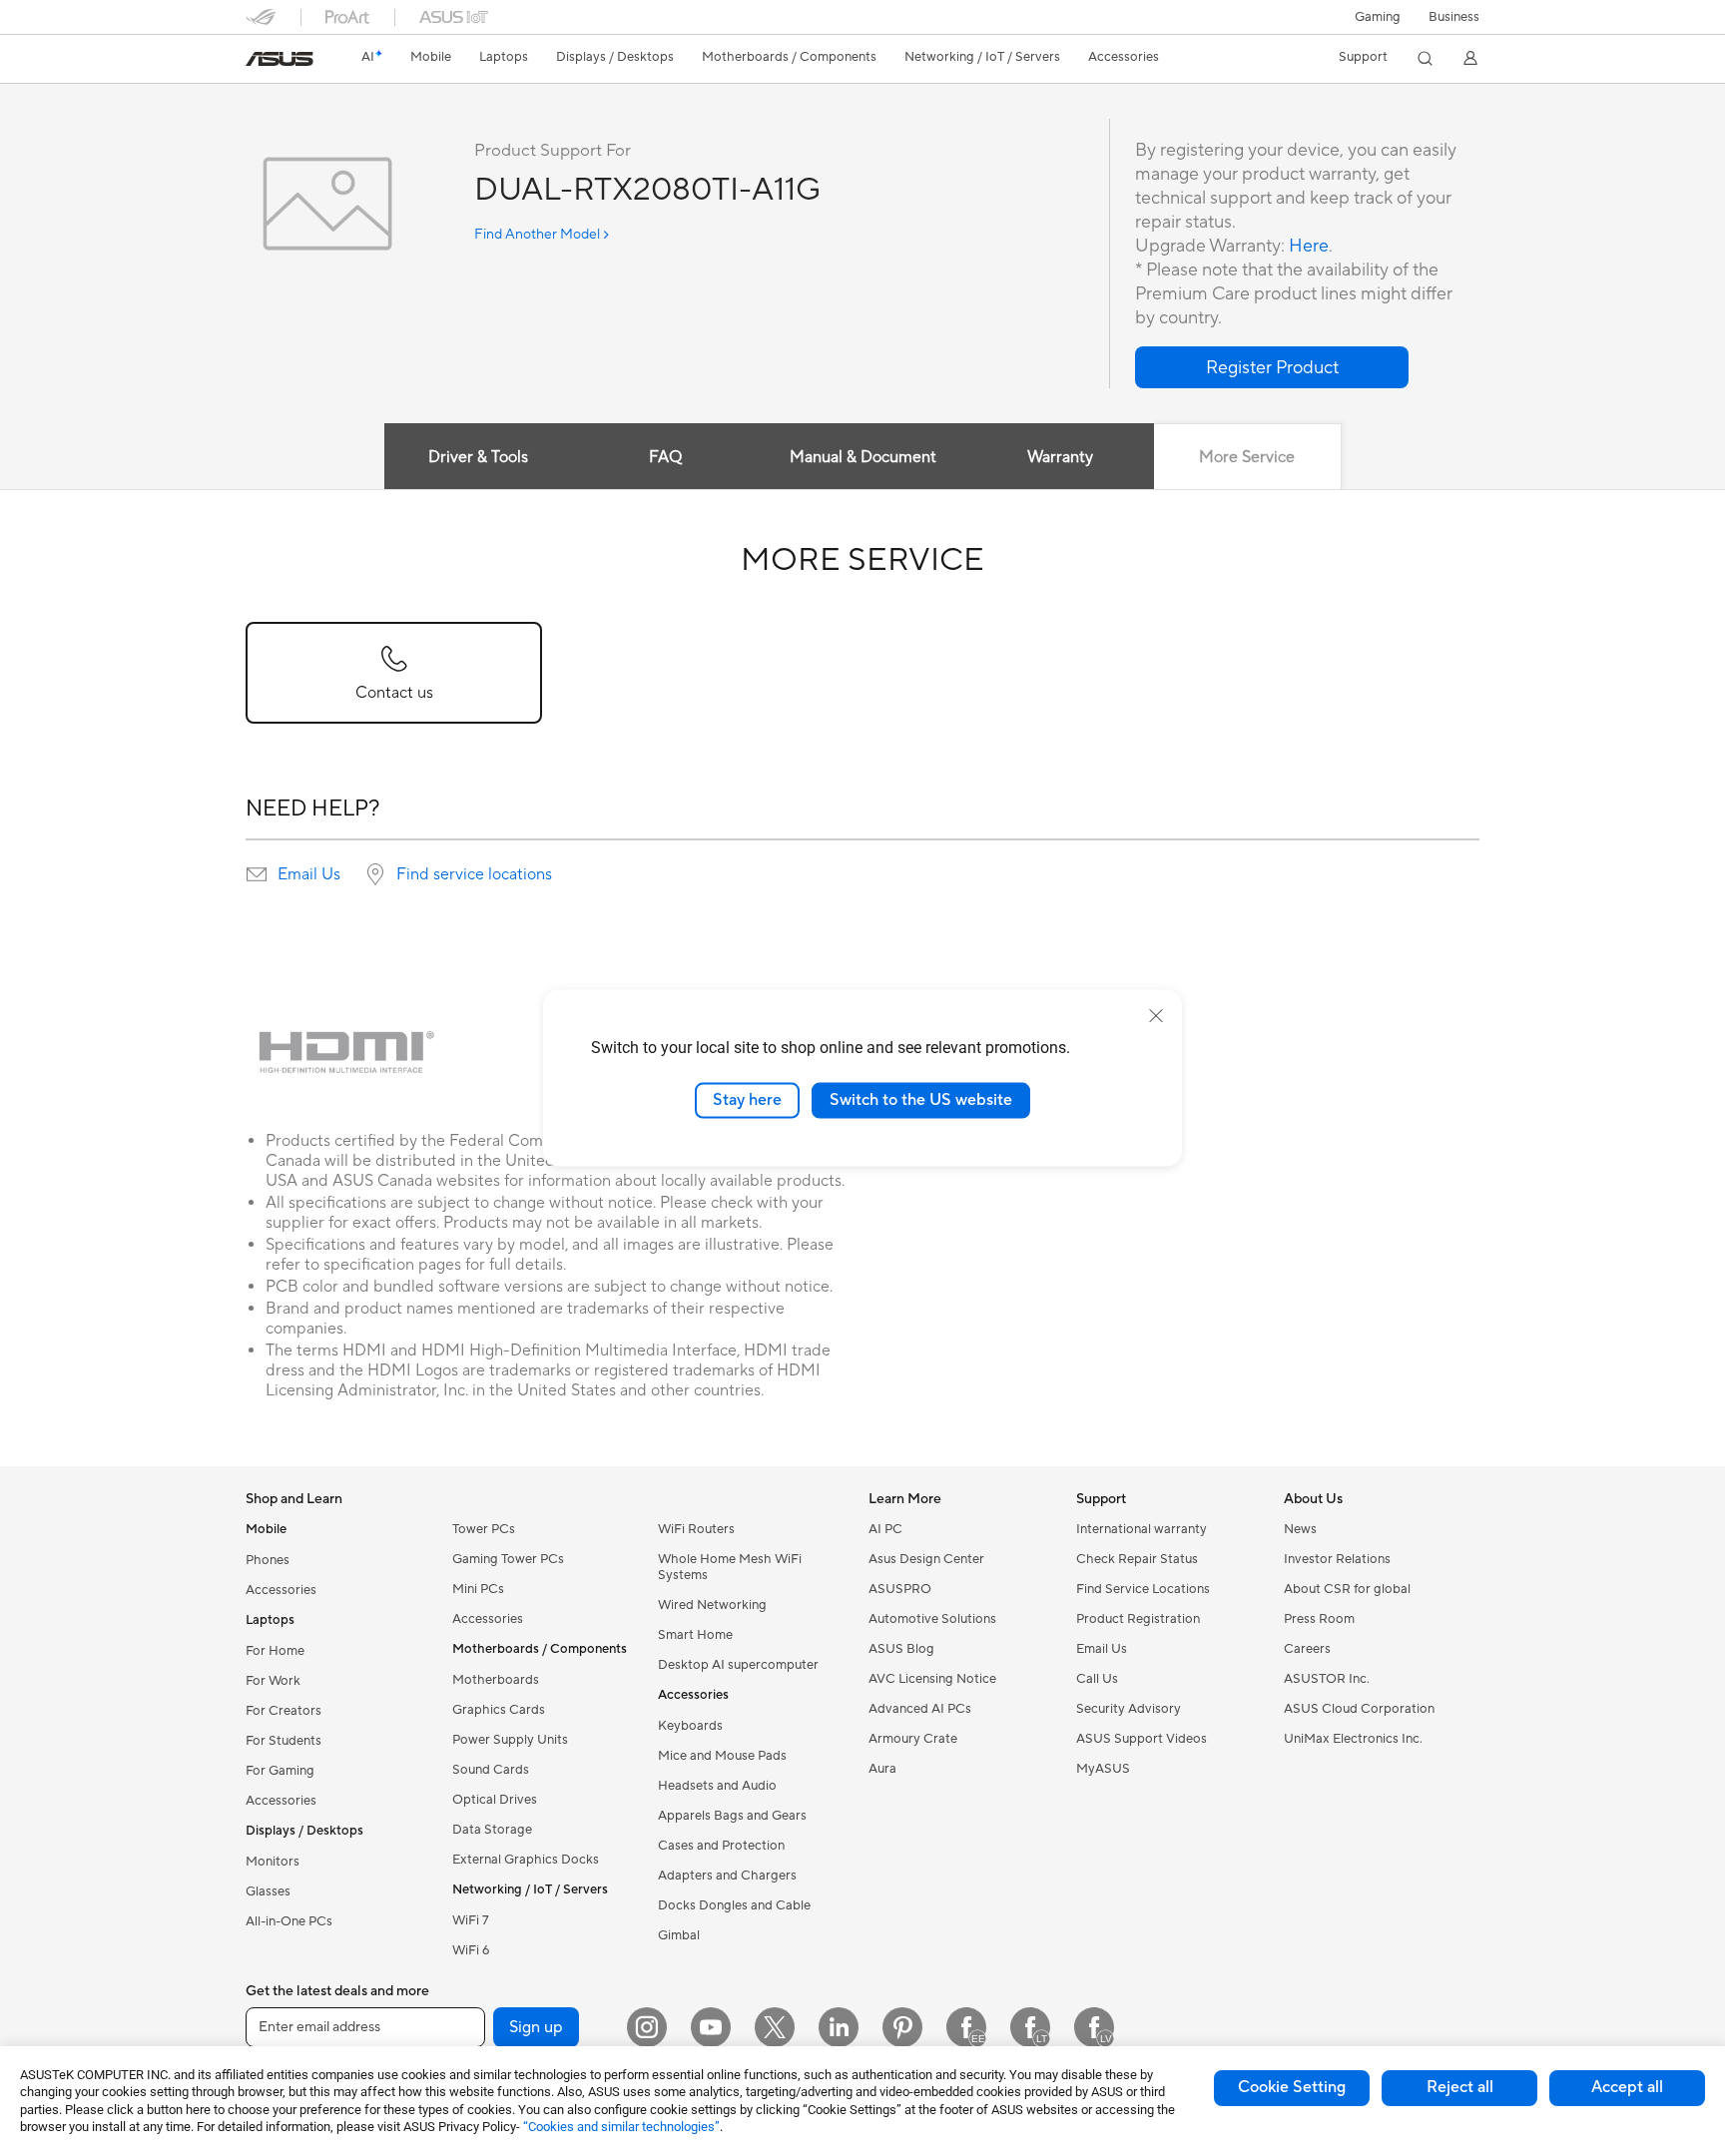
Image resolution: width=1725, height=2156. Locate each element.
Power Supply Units (510, 1740)
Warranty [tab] (1060, 457)
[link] (280, 59)
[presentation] (257, 874)
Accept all (1627, 2087)
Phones (268, 1560)
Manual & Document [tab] (863, 457)
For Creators (284, 1711)
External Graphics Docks (526, 1860)
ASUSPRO (900, 1589)
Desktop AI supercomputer (738, 1665)
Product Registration (1138, 1619)
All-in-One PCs (289, 1921)
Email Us (309, 874)
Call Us (1097, 1679)
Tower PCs (484, 1529)
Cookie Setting (1292, 2087)
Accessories (281, 1590)
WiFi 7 (471, 1920)
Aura (882, 1769)
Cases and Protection (721, 1846)
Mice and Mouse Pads (722, 1756)
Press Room (1319, 1619)
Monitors (273, 1862)
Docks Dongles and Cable (734, 1905)
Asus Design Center (926, 1559)
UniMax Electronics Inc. (1353, 1739)
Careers (1307, 1649)
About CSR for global (1347, 1589)
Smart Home (695, 1635)
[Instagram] (647, 2027)
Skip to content (258, 61)
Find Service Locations (1143, 1589)
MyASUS (1103, 1769)
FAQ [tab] (665, 457)
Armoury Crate (913, 1739)
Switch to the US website (921, 1100)
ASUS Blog (901, 1649)
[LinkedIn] (839, 2027)
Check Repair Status (1137, 1559)
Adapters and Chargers (727, 1876)
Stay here (747, 1100)
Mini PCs (478, 1589)
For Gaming (280, 1771)
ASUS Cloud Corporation (1359, 1709)
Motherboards (496, 1680)
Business (1454, 17)
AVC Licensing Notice (932, 1679)
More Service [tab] (1247, 457)
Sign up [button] (536, 2027)
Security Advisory (1129, 1709)
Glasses (268, 1891)
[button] (1378, 17)
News (1300, 1529)
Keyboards (690, 1726)
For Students (284, 1741)
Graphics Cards (499, 1710)
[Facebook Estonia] (966, 2027)
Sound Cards (491, 1770)
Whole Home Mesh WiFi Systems (730, 1567)
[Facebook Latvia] (1094, 2027)
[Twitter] (775, 2027)
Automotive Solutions (932, 1619)
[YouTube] (711, 2027)
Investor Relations (1337, 1559)
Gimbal (679, 1935)
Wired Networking (712, 1605)
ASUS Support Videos (1142, 1739)
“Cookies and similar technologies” (621, 2127)
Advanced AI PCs (920, 1709)
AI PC (885, 1529)
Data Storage (492, 1830)
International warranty (1142, 1529)
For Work (273, 1681)
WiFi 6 (471, 1950)
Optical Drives (495, 1800)
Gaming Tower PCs (508, 1559)
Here (1309, 246)
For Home (275, 1651)
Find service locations (474, 874)
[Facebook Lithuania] (1030, 2027)
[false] (1272, 367)
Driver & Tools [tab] (478, 457)
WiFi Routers (696, 1529)
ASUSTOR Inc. (1327, 1679)
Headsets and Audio (717, 1786)
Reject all (1460, 2087)
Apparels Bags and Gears (732, 1816)
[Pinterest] (902, 2027)
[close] (1156, 1016)
